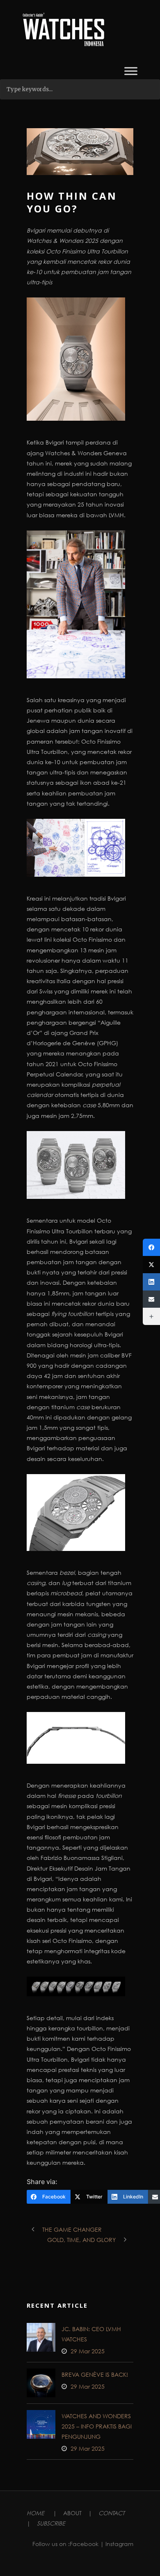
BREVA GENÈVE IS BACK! (95, 2374)
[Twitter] (151, 1265)
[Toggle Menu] (131, 71)
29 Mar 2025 (88, 2351)
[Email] (151, 1299)
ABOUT (72, 2513)
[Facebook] (151, 1247)
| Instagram (117, 2544)
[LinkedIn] (151, 1282)
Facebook (84, 2544)
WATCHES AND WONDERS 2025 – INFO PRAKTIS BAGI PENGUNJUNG (97, 2426)
